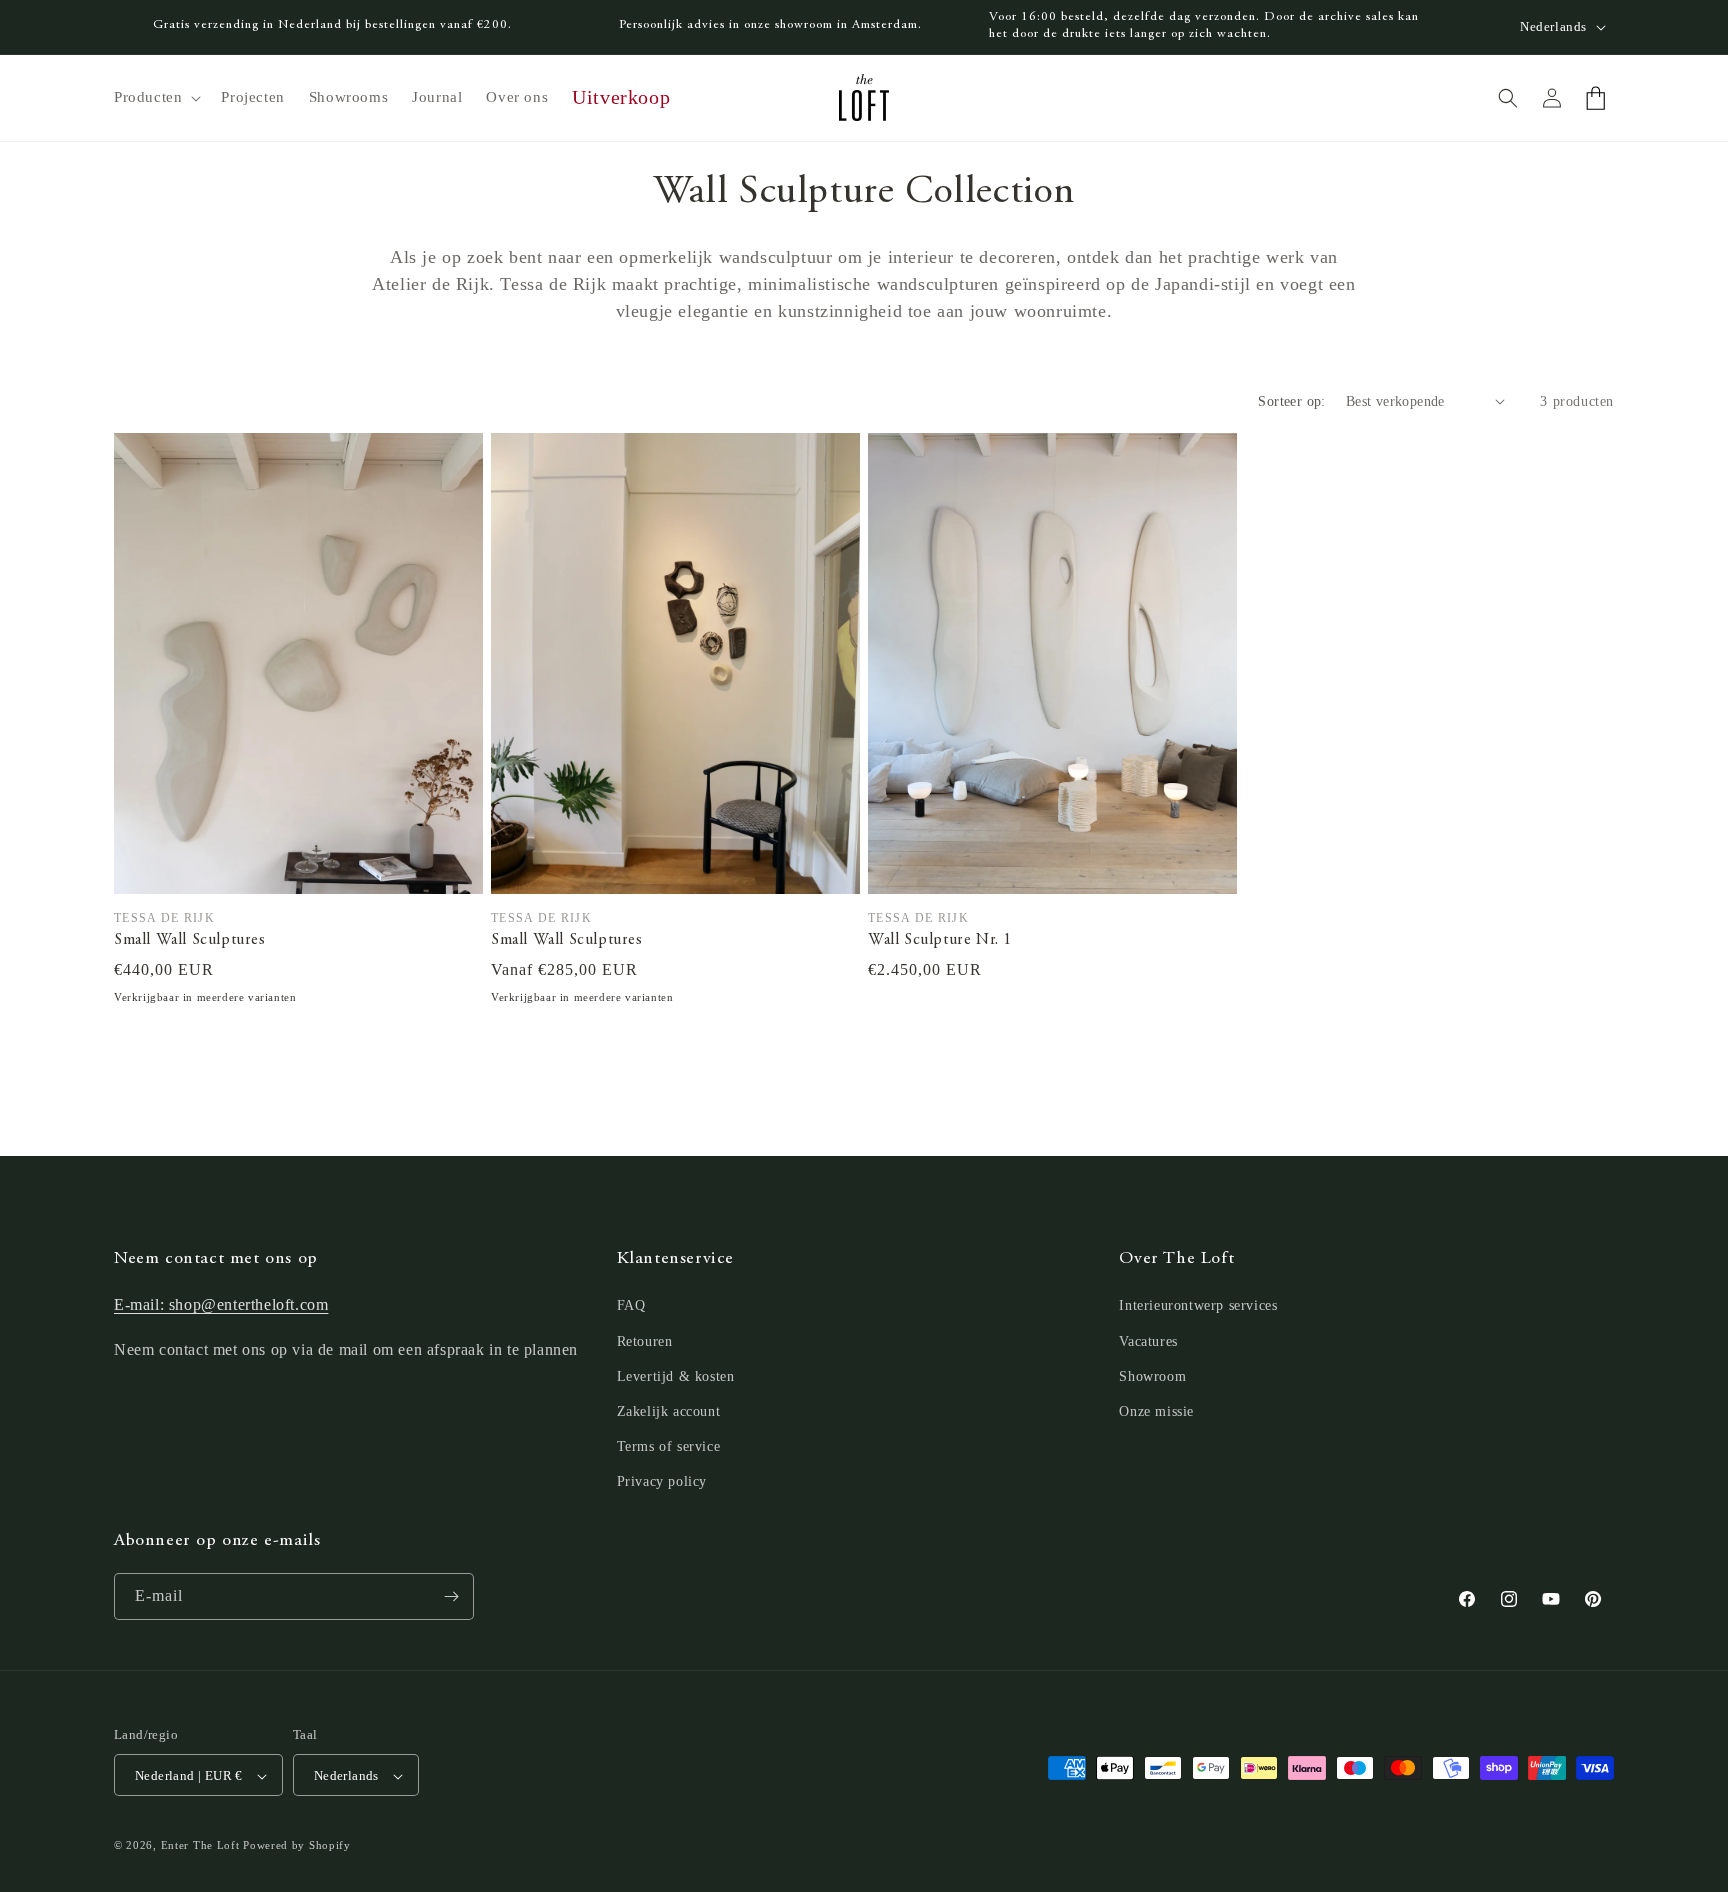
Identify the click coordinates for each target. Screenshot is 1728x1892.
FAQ (631, 1306)
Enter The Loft (200, 1846)
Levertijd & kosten (676, 1376)
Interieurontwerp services (1198, 1306)
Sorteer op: (1291, 401)
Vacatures (1148, 1341)
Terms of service (669, 1446)
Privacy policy (662, 1482)
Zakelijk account (669, 1411)
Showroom (1152, 1376)
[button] (155, 98)
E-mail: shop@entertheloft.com (221, 1305)
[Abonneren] (451, 1596)
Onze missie (1156, 1411)
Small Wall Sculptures (190, 940)
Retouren (645, 1341)
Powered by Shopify (297, 1846)
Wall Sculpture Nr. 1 (940, 940)
